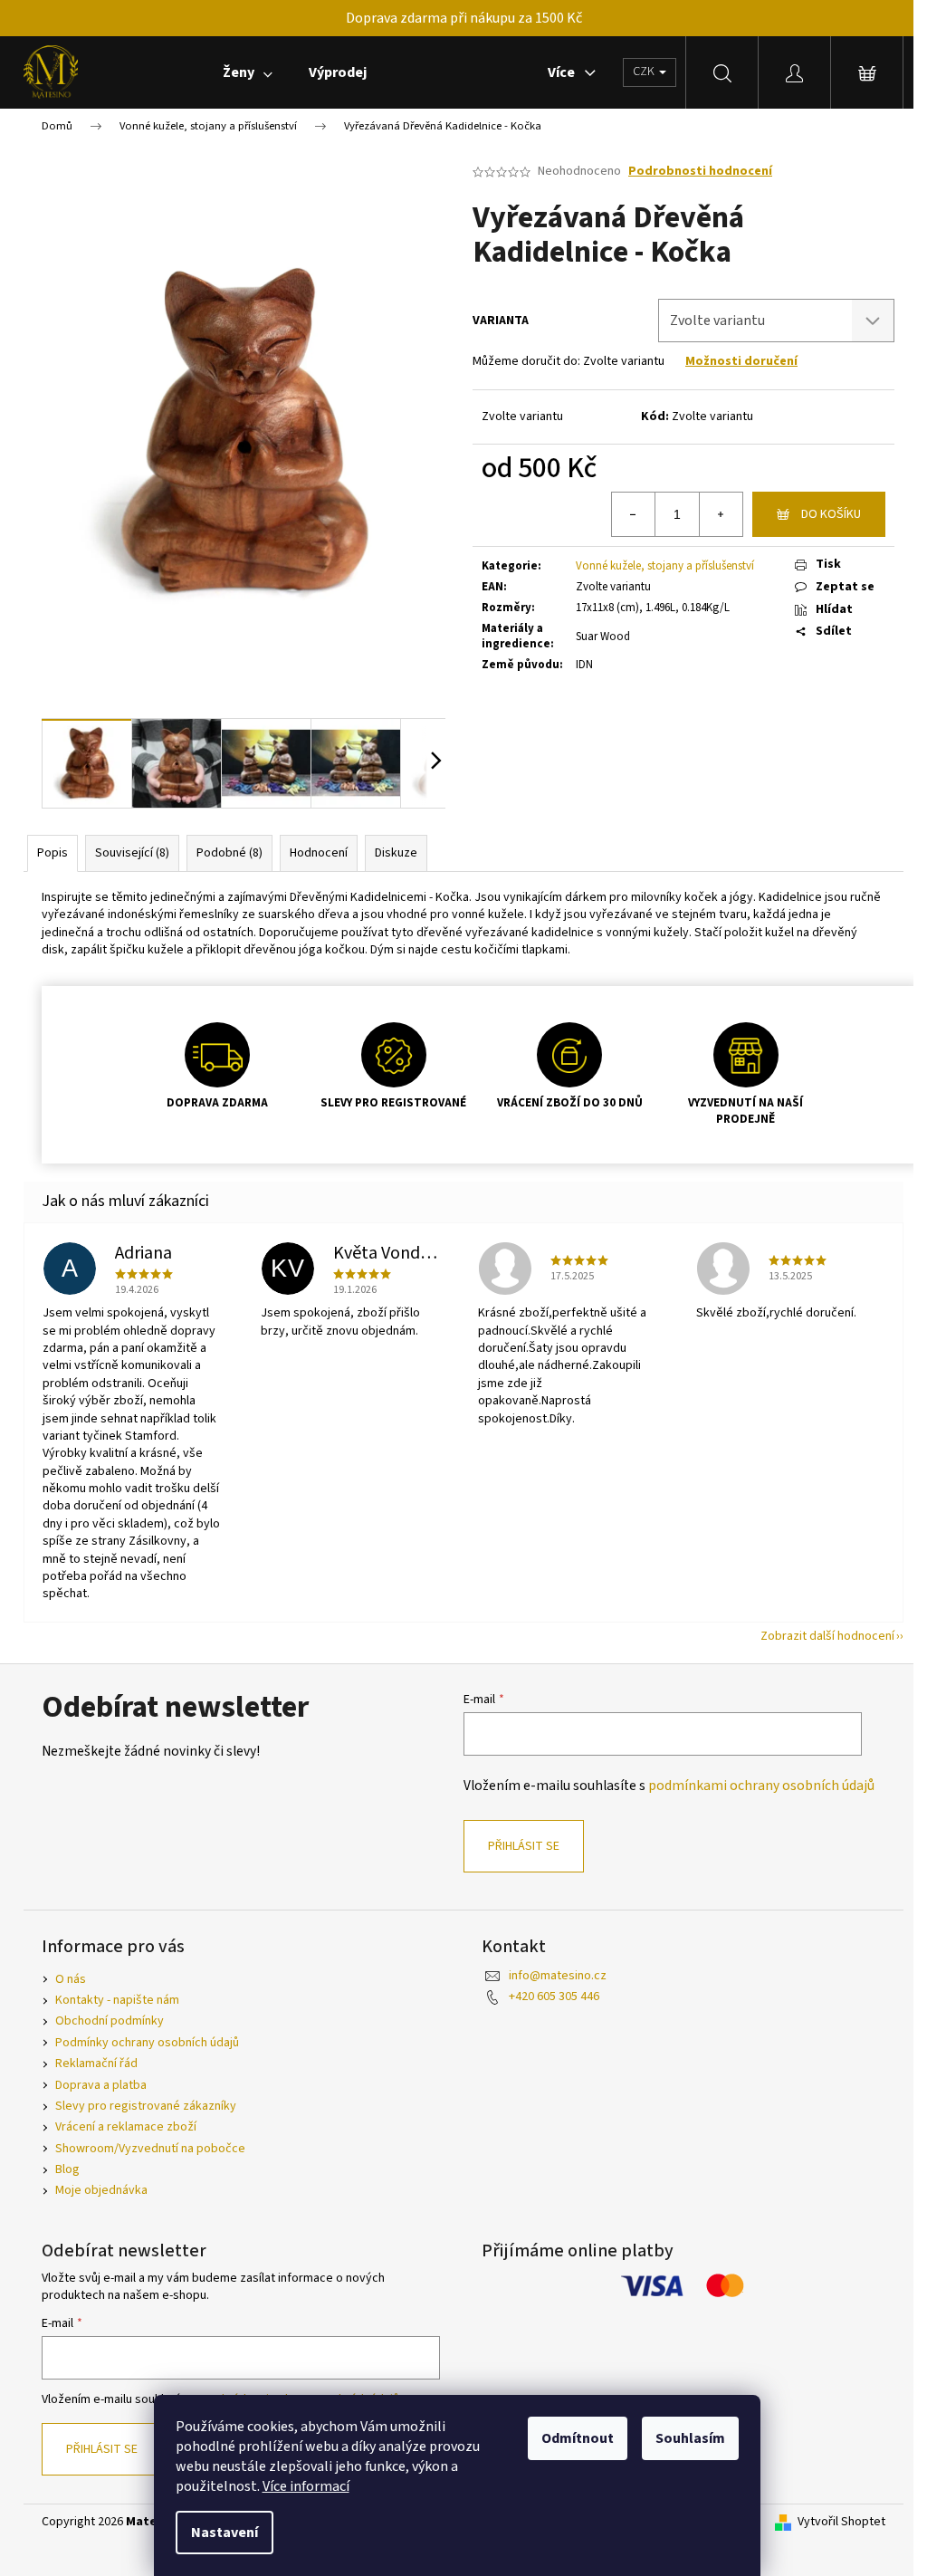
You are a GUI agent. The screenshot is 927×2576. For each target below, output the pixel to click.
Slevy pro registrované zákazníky (146, 2106)
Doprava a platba (101, 2085)
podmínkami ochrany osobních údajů (761, 1786)
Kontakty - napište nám (117, 2000)
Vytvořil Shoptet (841, 2522)
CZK (645, 72)
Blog (67, 2169)
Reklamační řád (96, 2064)
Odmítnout (578, 2438)
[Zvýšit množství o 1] (721, 514)
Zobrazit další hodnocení (827, 1636)
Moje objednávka (101, 2190)
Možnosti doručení (741, 361)
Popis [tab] (53, 853)
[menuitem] (248, 72)
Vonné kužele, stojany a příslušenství (665, 566)
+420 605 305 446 (554, 1997)
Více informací (306, 2486)
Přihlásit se (524, 1846)
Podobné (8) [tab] (229, 853)
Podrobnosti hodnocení (700, 172)
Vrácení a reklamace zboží (126, 2127)
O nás (71, 1979)
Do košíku (831, 514)
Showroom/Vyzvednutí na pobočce (150, 2149)
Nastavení (225, 2533)
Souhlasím (690, 2438)
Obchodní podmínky (110, 2021)
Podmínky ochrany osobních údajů (147, 2043)
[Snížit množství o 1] (634, 514)
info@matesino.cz (558, 1976)
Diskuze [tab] (396, 853)
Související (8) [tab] (132, 853)
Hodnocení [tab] (319, 853)
